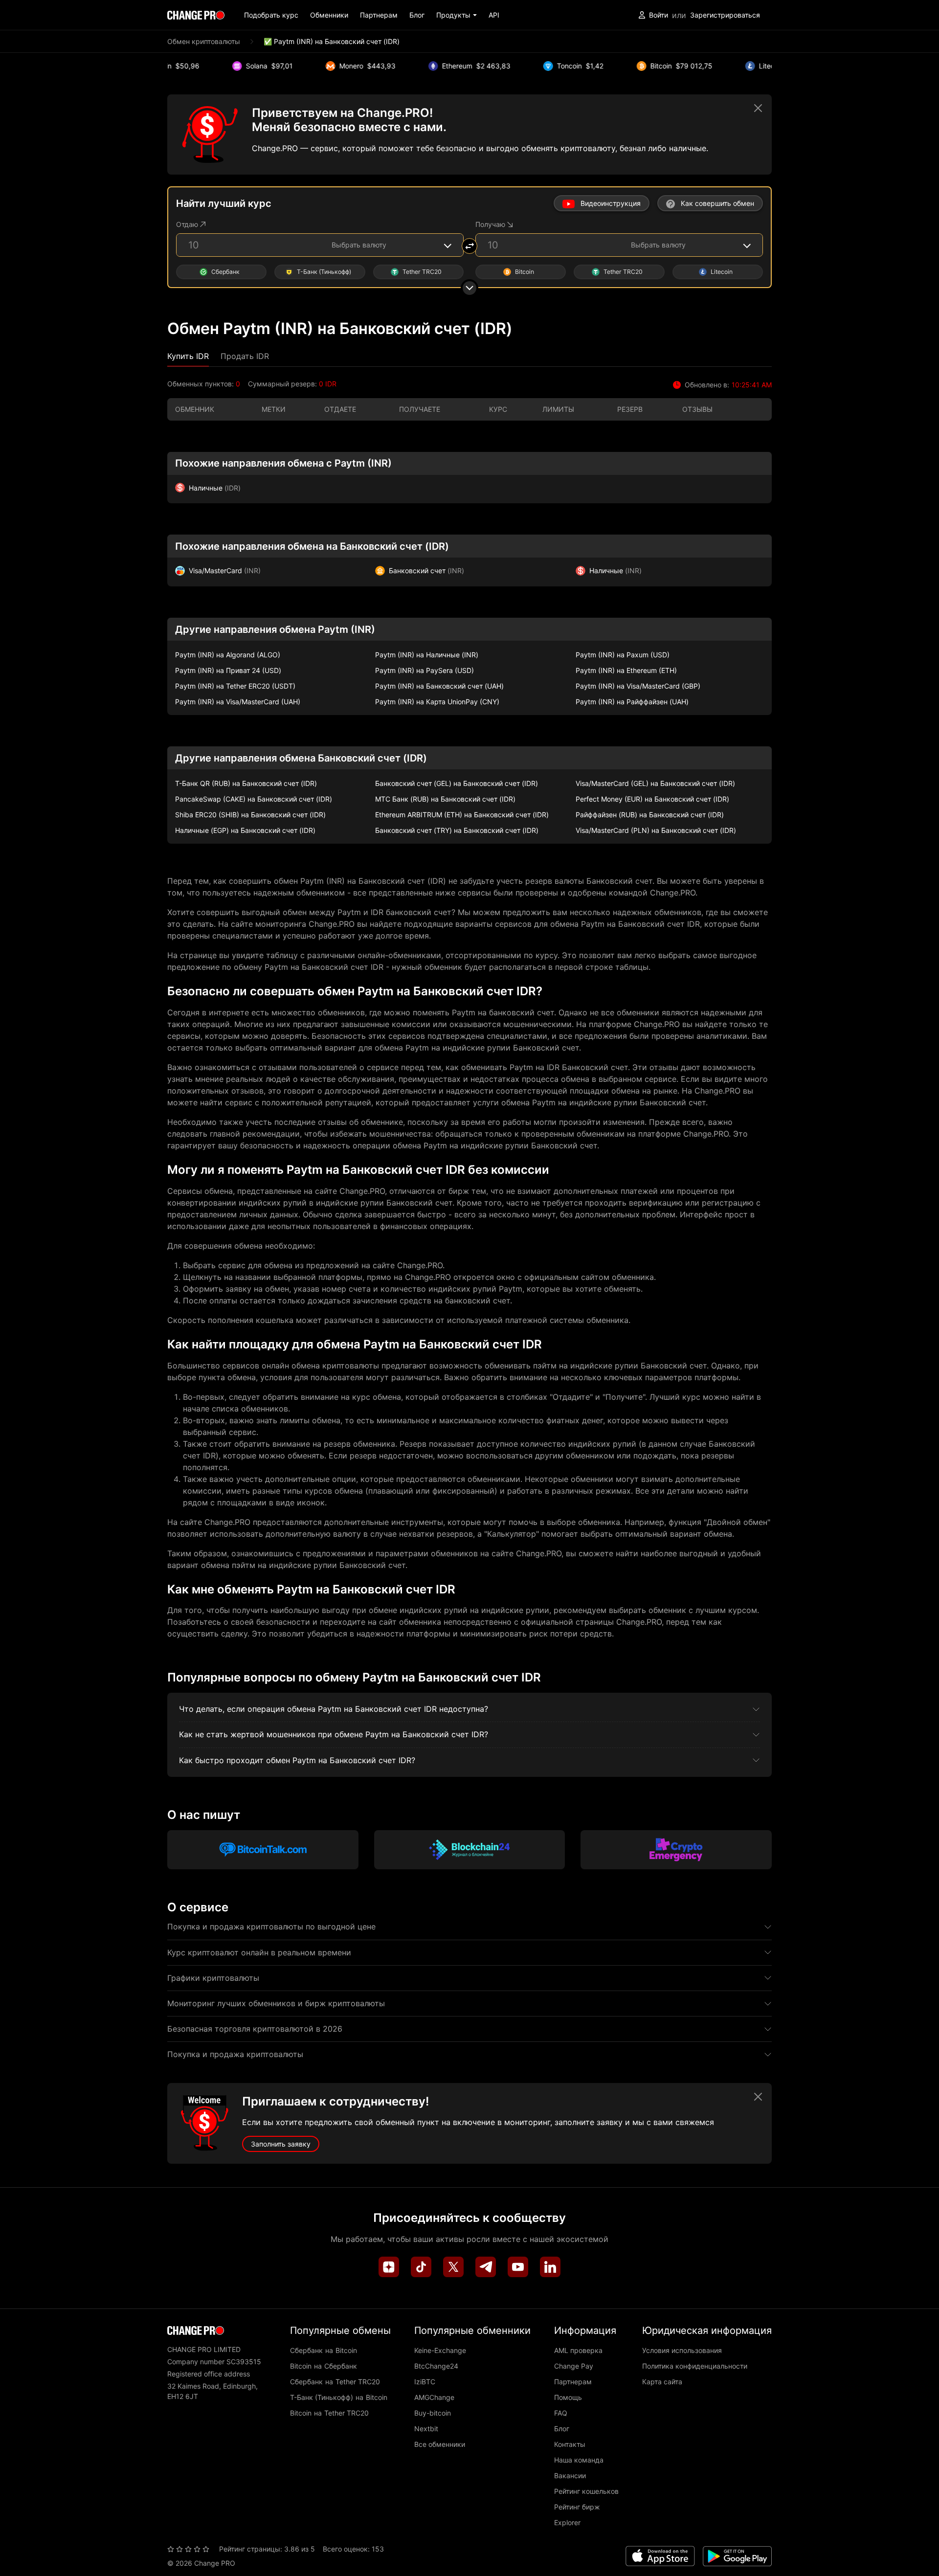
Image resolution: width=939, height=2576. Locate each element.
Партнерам (379, 15)
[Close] (758, 108)
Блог (417, 15)
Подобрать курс (271, 15)
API (494, 15)
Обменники (329, 15)
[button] (457, 15)
